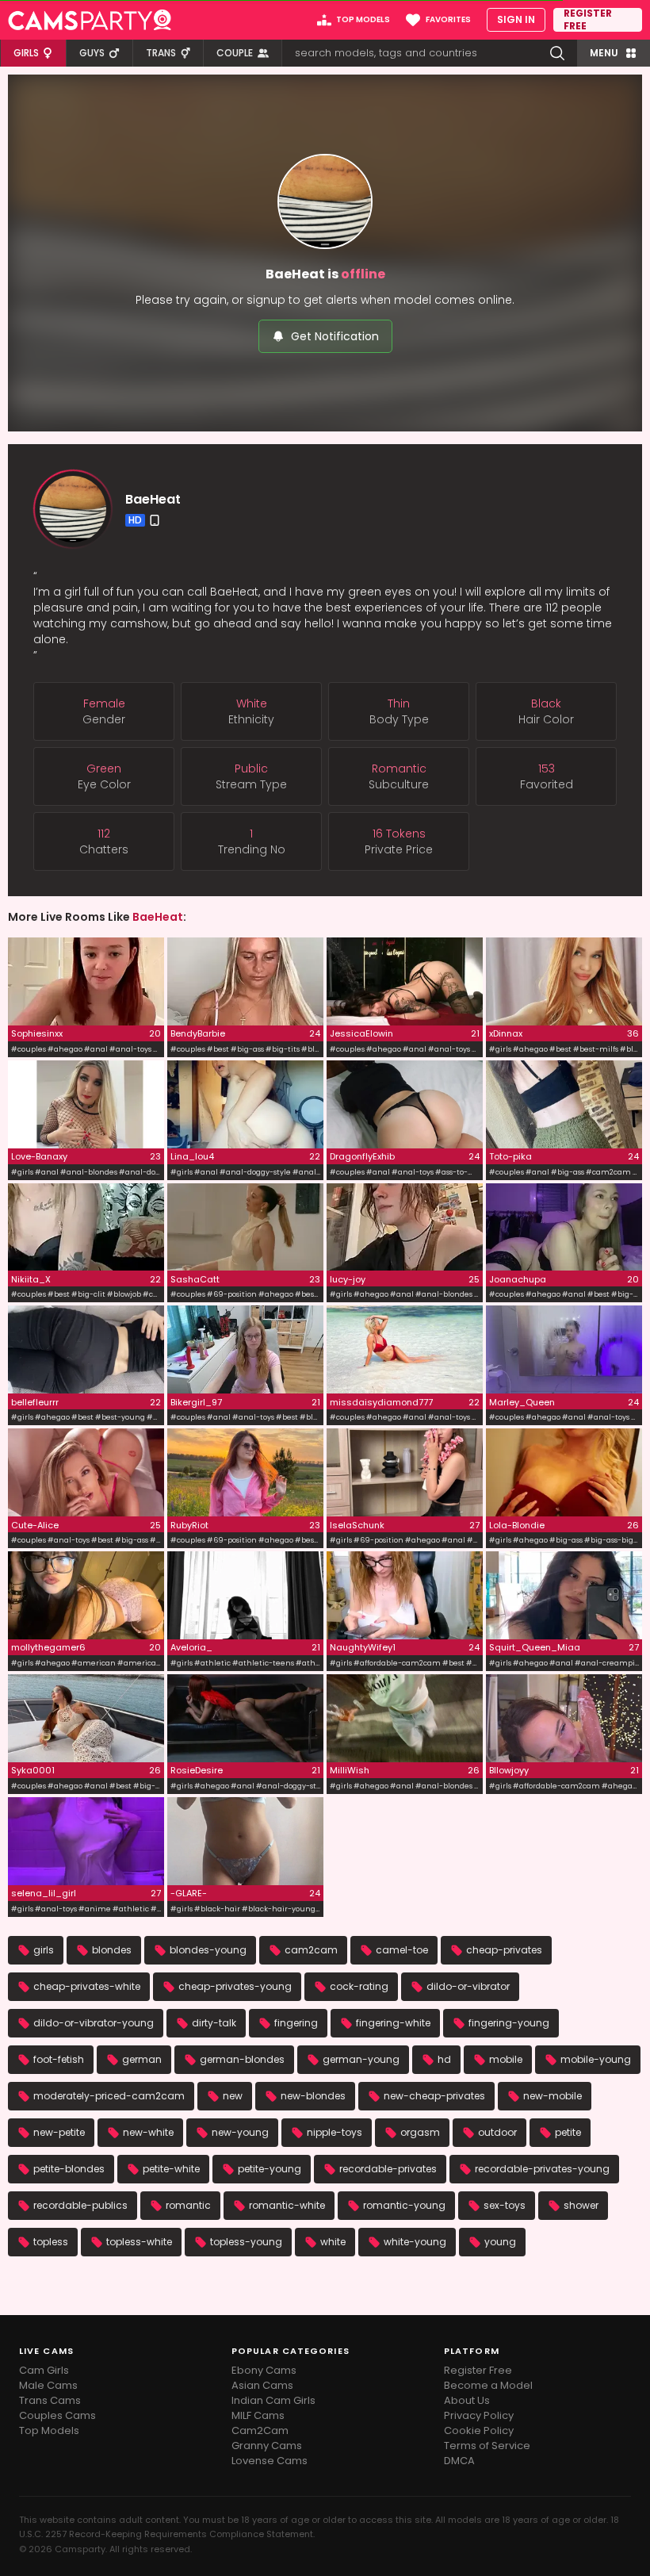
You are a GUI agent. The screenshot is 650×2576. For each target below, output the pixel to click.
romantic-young (404, 2205)
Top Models (49, 2430)
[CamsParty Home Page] (90, 20)
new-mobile (552, 2096)
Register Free (478, 2370)
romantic (188, 2205)
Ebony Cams (264, 2370)
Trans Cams (50, 2400)
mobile (506, 2059)
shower (581, 2205)
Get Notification (335, 336)
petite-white (171, 2169)
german (142, 2059)
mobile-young (596, 2059)
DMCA (459, 2461)
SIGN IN (516, 19)
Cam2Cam (260, 2430)
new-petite (59, 2132)
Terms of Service (487, 2446)
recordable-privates (388, 2169)
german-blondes (242, 2059)
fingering (296, 2023)
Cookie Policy (479, 2430)
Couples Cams (57, 2415)
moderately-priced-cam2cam (109, 2096)
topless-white (139, 2242)
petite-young (270, 2169)
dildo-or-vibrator (468, 1986)
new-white (148, 2132)
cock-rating (359, 1986)
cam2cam (311, 1950)
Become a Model (488, 2385)
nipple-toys (335, 2132)
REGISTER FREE (588, 20)
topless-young (246, 2242)
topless (51, 2242)
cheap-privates (504, 1950)
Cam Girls (44, 2370)
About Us (467, 2400)
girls (44, 1950)
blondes (112, 1950)
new (233, 2096)
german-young (361, 2059)
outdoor (497, 2132)
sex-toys (505, 2205)
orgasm (420, 2132)
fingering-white (393, 2023)
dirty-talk (214, 2023)
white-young (415, 2242)
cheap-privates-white (87, 1986)
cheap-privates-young (235, 1986)
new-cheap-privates (434, 2096)
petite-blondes (69, 2169)
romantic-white (287, 2205)
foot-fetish (59, 2059)
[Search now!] (557, 53)
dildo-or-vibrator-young (94, 2023)
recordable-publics (80, 2205)
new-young (240, 2132)
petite (568, 2132)
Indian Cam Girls (273, 2400)
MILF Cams (258, 2415)
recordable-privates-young (542, 2169)
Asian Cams (262, 2385)
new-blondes (313, 2096)
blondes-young (208, 1950)
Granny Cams (267, 2446)
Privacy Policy (479, 2415)
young (500, 2242)
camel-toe (402, 1950)
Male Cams (48, 2385)
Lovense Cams (270, 2461)
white (333, 2242)
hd (444, 2059)
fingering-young (509, 2023)
